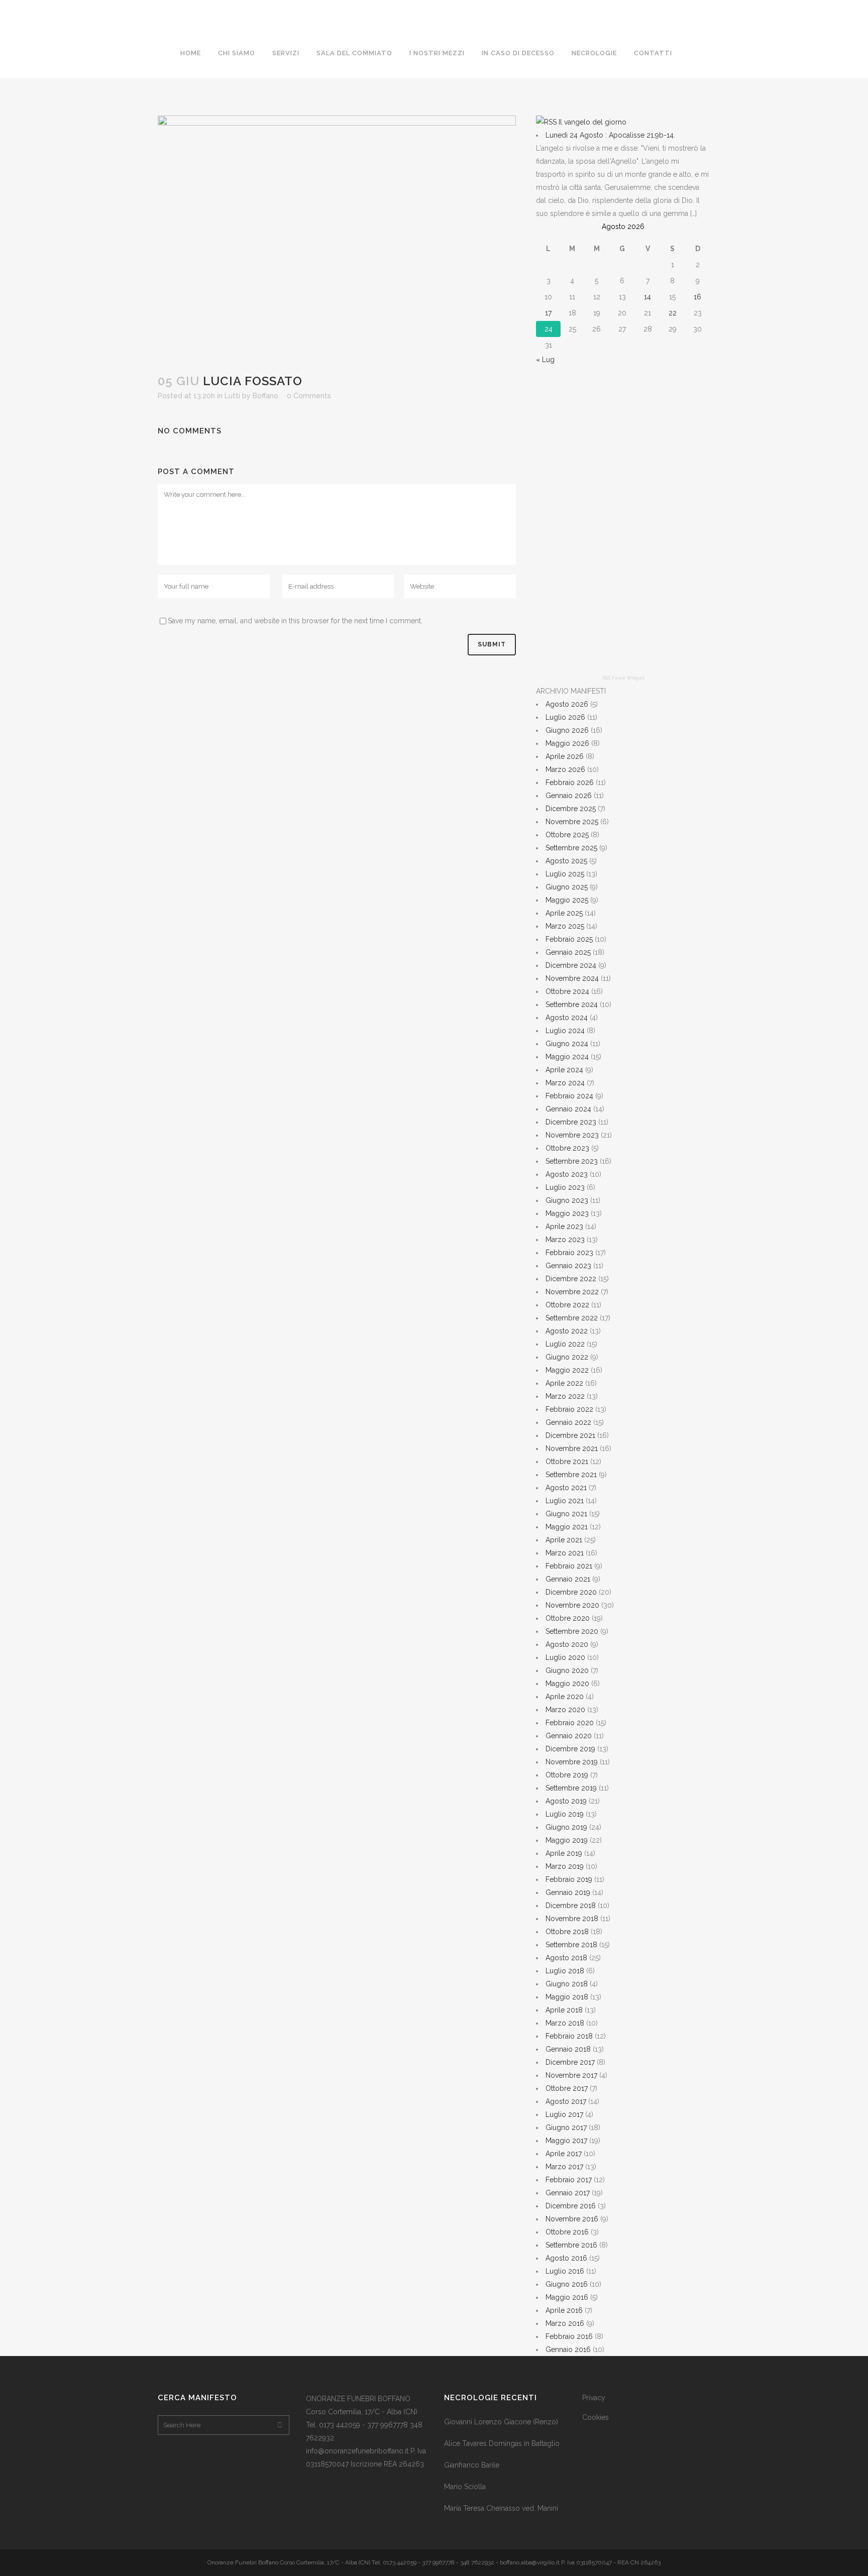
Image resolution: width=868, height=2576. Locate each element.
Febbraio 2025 (569, 939)
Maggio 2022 (567, 1370)
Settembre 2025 (571, 848)
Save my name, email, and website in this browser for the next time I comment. (295, 621)
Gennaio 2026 (569, 796)
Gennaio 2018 (568, 2049)
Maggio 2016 (567, 2297)
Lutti (232, 396)
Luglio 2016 (565, 2271)
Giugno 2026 (567, 730)
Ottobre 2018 (567, 1932)
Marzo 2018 (565, 2023)
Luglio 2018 (565, 1971)
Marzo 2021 (565, 1553)
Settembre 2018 (571, 1945)
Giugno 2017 (566, 2127)
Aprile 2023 (564, 1226)
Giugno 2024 (567, 1044)
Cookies (595, 2417)
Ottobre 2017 (567, 2088)
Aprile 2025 (564, 913)
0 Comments (309, 396)
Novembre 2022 (572, 1292)
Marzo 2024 (565, 1083)
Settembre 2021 (571, 1475)
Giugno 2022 (567, 1357)
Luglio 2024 (565, 1031)
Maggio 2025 (567, 900)
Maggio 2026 (567, 743)
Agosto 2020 (567, 1644)
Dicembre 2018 (571, 1906)
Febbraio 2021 (569, 1566)
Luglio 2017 (564, 2114)
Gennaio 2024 (568, 1109)
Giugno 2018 (567, 1984)
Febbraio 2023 (569, 1253)
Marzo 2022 (565, 1396)
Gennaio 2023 (568, 1266)
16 (697, 297)
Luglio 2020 (565, 1657)
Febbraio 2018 (569, 2036)
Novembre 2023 (572, 1135)
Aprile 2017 (564, 2154)
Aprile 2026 (565, 756)
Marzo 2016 (565, 2323)
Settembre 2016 (571, 2245)
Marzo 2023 (565, 1240)
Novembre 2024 (572, 978)
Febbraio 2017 (569, 2180)
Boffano (265, 396)
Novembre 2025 (572, 822)
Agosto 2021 (566, 1488)
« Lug (545, 360)
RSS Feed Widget (623, 678)
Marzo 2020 (565, 1710)
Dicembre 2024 (571, 965)
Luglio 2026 (565, 717)
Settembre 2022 (572, 1318)
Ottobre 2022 (567, 1305)
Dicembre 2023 (571, 1122)
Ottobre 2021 (567, 1462)
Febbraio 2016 (569, 2336)
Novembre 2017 (571, 2075)
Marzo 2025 (565, 926)
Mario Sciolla (465, 2487)
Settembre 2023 (572, 1161)
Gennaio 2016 (568, 2349)
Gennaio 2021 (568, 1579)
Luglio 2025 (565, 874)
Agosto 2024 (567, 1018)
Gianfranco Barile (472, 2465)
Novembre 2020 (572, 1605)
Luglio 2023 (565, 1187)
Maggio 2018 (567, 1997)
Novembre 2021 (572, 1448)
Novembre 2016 (572, 2219)
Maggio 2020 (567, 1684)
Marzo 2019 (565, 1866)
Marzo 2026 (565, 769)
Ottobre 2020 (568, 1618)
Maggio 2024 (567, 1057)
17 (548, 313)
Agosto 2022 (567, 1331)
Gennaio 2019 (568, 1892)
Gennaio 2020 (569, 1736)
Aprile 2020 (565, 1697)
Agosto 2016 (566, 2258)
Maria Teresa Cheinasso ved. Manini (501, 2508)
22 (673, 313)
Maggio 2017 (566, 2141)
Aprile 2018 (564, 2010)
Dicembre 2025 (571, 809)
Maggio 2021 (567, 1527)
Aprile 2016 (564, 2310)
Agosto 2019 (566, 1801)
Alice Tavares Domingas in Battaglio (502, 2443)
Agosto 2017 (566, 2101)
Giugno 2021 (566, 1514)
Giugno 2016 (567, 2284)
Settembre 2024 (572, 1004)
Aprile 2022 (564, 1383)
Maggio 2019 (567, 1840)
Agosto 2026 (567, 704)
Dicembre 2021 (570, 1435)
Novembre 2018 (572, 1919)
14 (647, 297)
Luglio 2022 (565, 1344)
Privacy (594, 2398)
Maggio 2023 (567, 1213)
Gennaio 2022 (568, 1422)
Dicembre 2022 (571, 1279)
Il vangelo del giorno (592, 122)
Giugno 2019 (566, 1827)
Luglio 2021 (565, 1501)
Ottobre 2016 (567, 2232)
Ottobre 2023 (567, 1148)
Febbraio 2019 (569, 1879)
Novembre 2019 (572, 1762)
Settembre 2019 (571, 1788)
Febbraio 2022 (569, 1409)
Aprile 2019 (564, 1853)
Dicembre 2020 (571, 1592)
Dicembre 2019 (570, 1749)
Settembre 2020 (572, 1631)
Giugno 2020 (567, 1670)
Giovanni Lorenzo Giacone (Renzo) (501, 2422)
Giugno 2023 (567, 1200)
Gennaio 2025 (568, 952)
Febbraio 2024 (569, 1096)
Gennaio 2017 (568, 2193)
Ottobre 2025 (567, 835)
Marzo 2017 (564, 2167)
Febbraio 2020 (570, 1723)
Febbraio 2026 (570, 782)
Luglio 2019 (565, 1814)
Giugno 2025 (567, 887)
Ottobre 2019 (567, 1775)
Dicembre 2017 (570, 2062)
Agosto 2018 (566, 1958)
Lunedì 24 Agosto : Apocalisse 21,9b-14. (610, 135)
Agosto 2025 (566, 861)
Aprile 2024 (564, 1070)
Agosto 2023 (567, 1174)
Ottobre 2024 (567, 991)
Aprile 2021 (564, 1540)
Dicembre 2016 (571, 2206)
